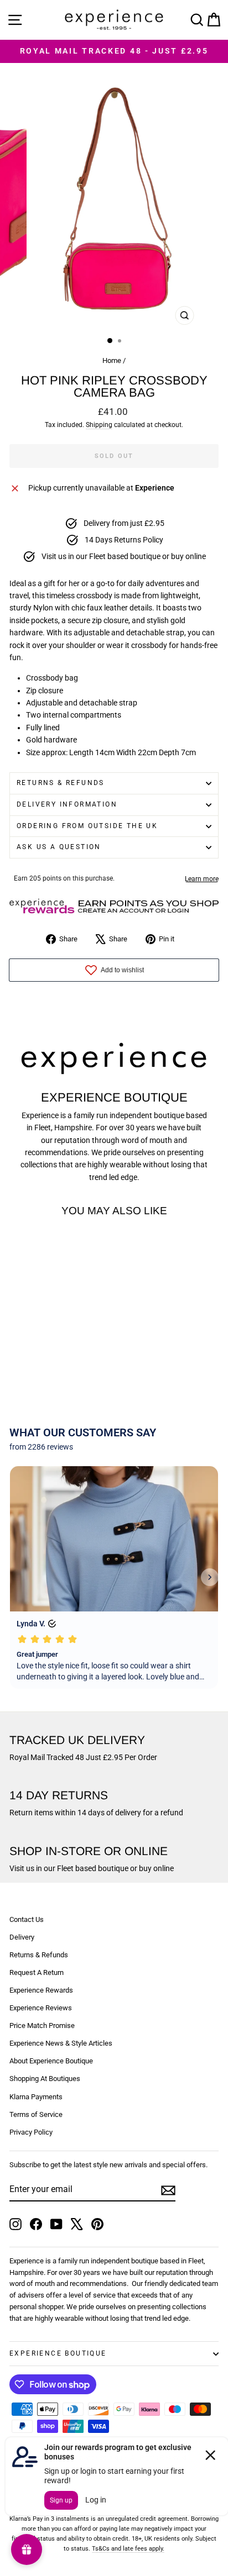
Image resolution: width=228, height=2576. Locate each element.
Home (112, 360)
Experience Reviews (41, 2008)
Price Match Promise (42, 2025)
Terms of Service (36, 2114)
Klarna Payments (36, 2097)
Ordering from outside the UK (87, 826)
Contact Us (27, 1919)
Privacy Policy (31, 2132)
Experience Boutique (58, 2353)
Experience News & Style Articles (61, 2043)
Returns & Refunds (61, 783)
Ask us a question (59, 847)
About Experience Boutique (51, 2061)
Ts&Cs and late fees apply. (128, 2549)
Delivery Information (67, 804)
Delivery (22, 1937)
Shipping (99, 425)
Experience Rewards (41, 1990)
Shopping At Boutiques (45, 2079)
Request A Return (37, 1972)
